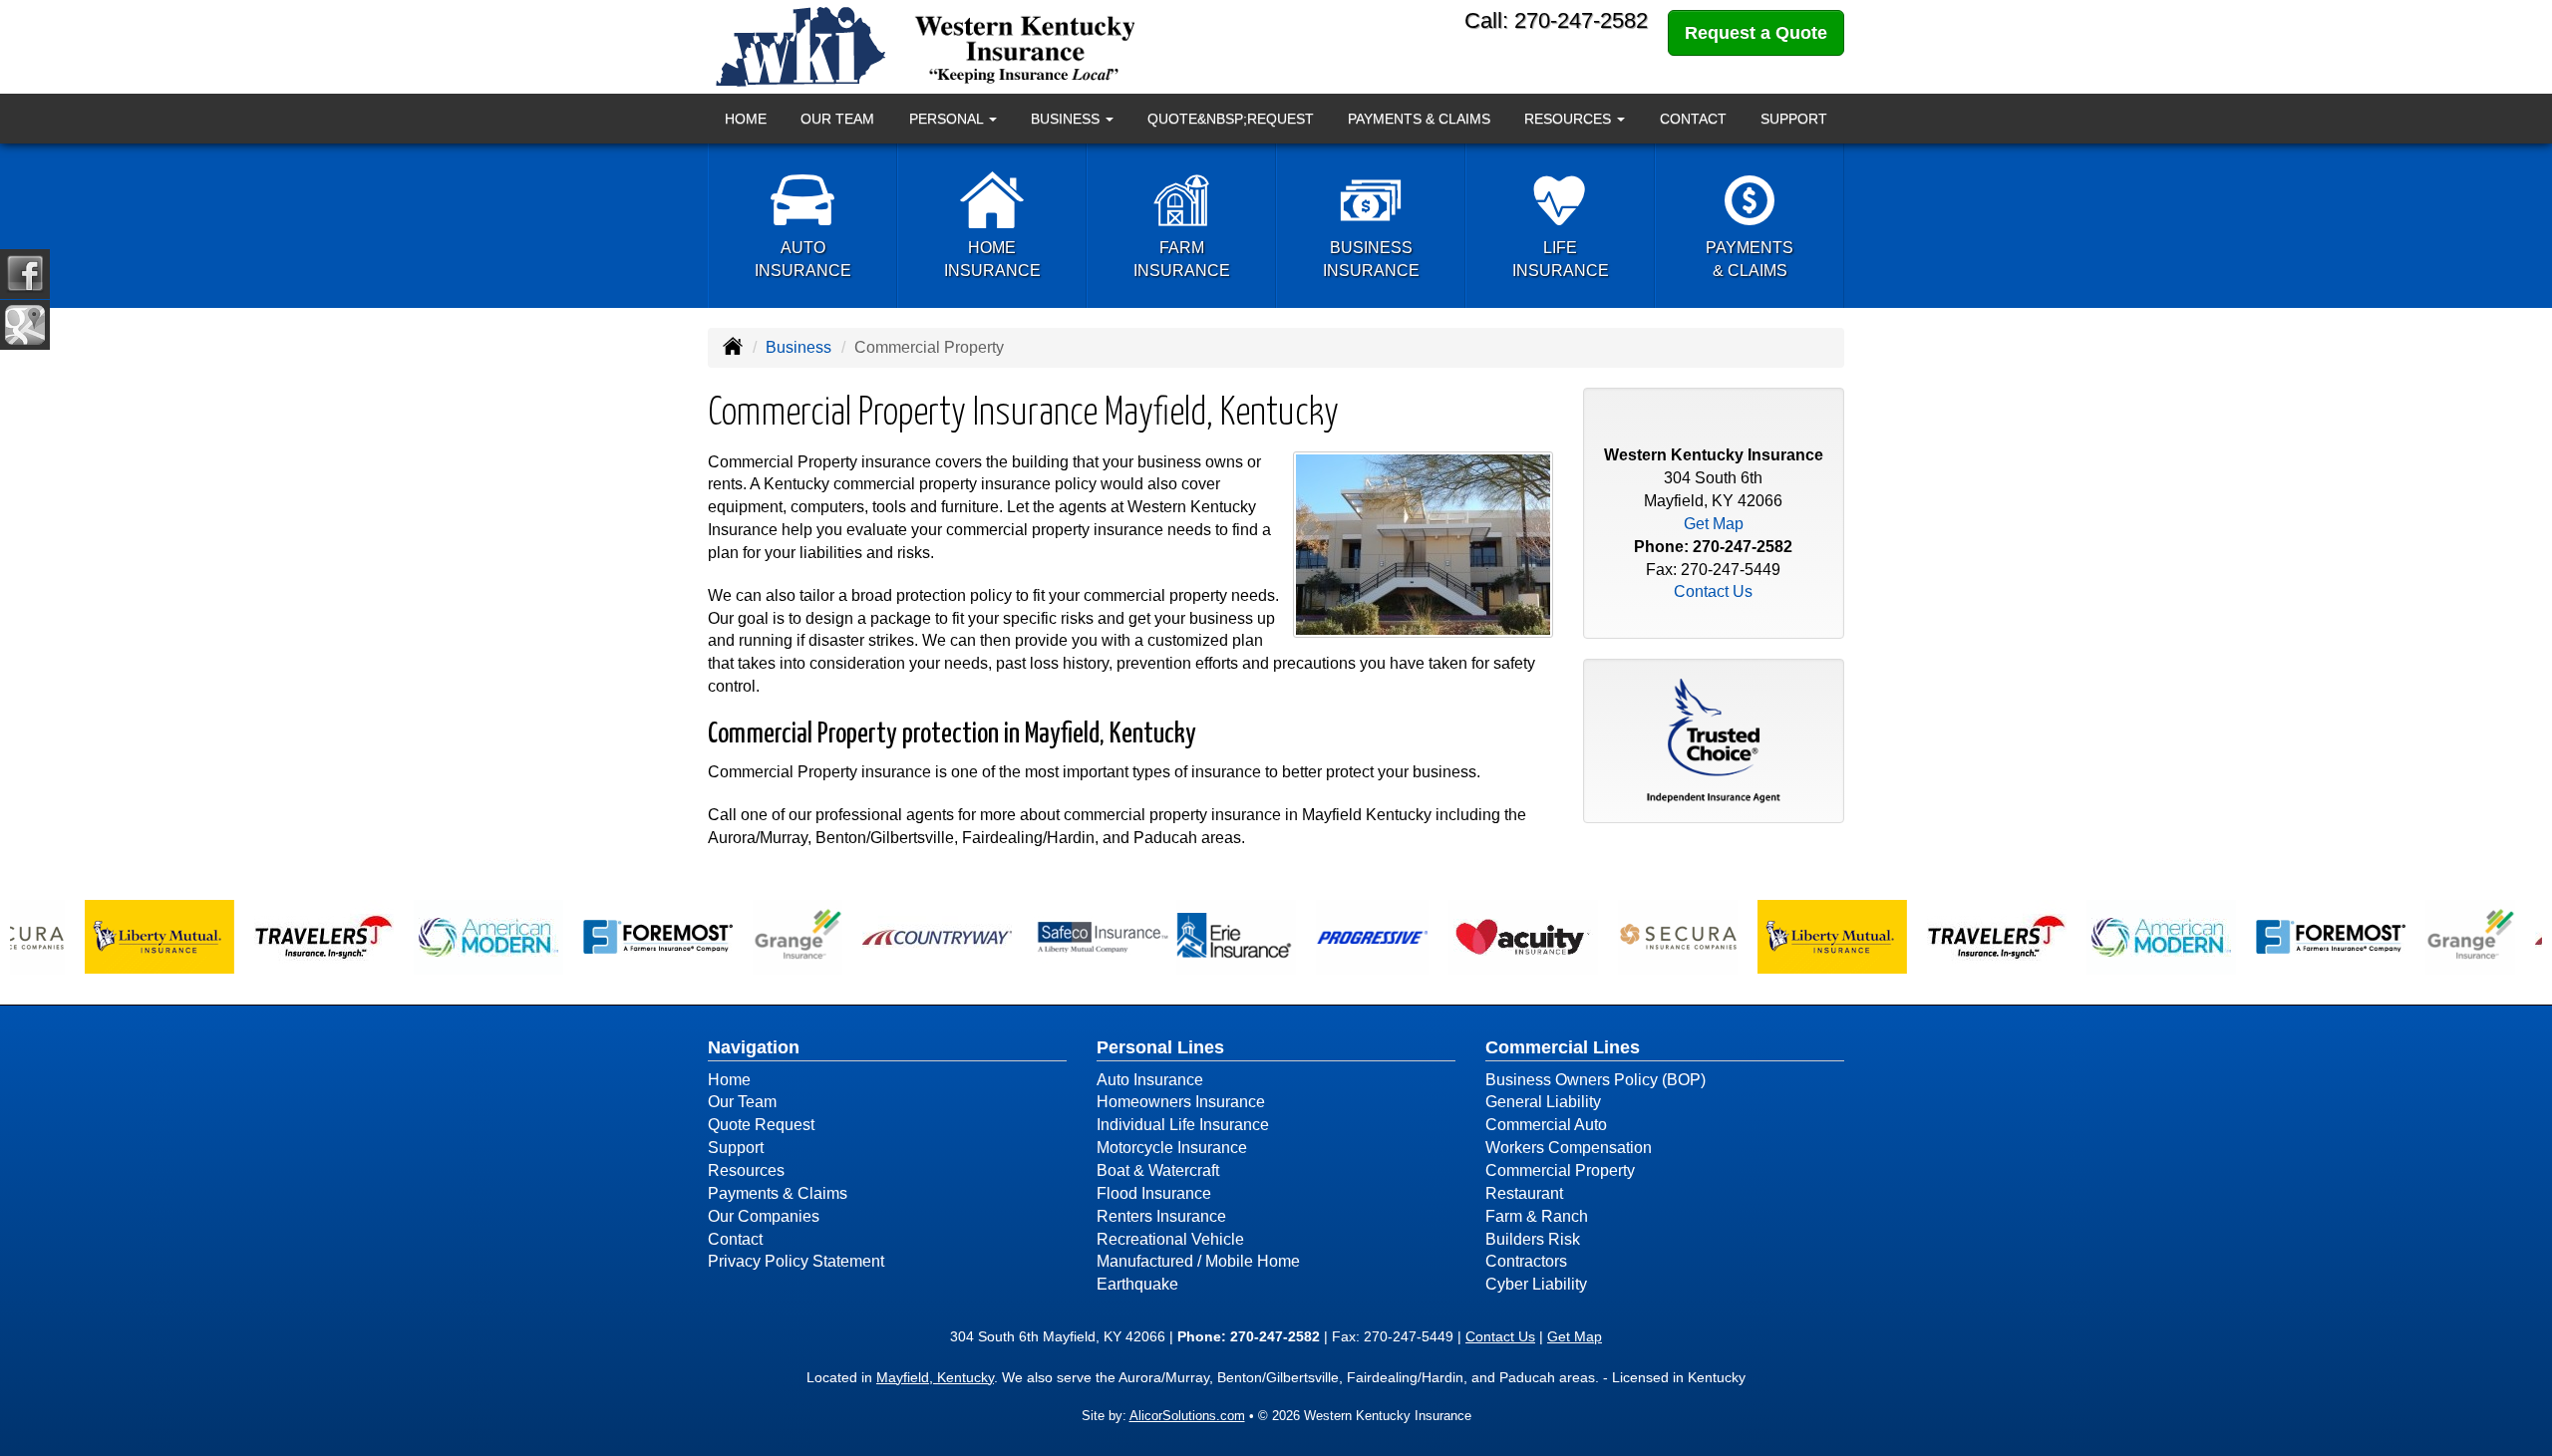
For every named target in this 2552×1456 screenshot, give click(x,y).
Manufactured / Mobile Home (1198, 1261)
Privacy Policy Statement (796, 1261)
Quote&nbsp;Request (1231, 119)
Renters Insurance (1161, 1216)
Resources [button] (1570, 119)
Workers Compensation (1569, 1148)
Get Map (1714, 524)
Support (1794, 119)
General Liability (1543, 1102)
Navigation (754, 1047)
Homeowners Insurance (1181, 1102)
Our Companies (764, 1216)
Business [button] (1067, 119)
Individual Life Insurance (1183, 1125)
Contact (1693, 119)
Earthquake (1137, 1284)
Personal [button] (948, 119)
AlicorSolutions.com (1187, 1416)
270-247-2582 (1743, 547)
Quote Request (761, 1125)
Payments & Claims (1419, 119)
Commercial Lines (1563, 1047)
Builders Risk (1533, 1239)
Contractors (1526, 1261)
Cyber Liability (1536, 1284)
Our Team (837, 119)
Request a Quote (1756, 33)
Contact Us (1713, 591)
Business (798, 347)
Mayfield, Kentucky (935, 1377)
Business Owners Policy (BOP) (1595, 1080)
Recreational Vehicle (1170, 1239)
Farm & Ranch (1537, 1216)
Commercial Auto (1546, 1125)
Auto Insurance (1150, 1080)
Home (746, 119)
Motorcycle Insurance (1172, 1148)
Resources (746, 1170)
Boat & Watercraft (1158, 1170)
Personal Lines (1160, 1047)
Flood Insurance (1154, 1193)
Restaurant (1524, 1193)
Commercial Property (1560, 1170)
